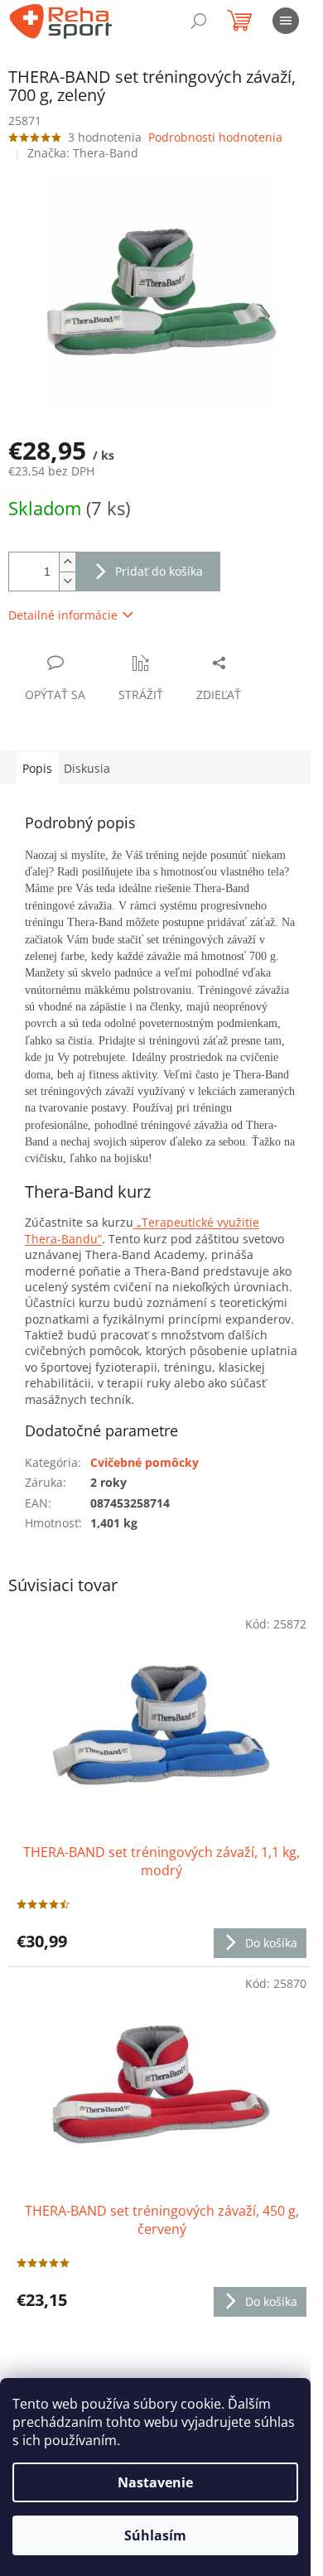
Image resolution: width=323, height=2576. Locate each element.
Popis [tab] (37, 768)
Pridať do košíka (159, 571)
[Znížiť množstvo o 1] (67, 581)
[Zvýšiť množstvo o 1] (67, 562)
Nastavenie (155, 2482)
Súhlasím (155, 2535)
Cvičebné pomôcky (145, 1462)
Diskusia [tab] (87, 768)
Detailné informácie (63, 615)
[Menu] (286, 21)
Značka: (83, 153)
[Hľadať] (199, 21)
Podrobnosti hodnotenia (215, 137)
